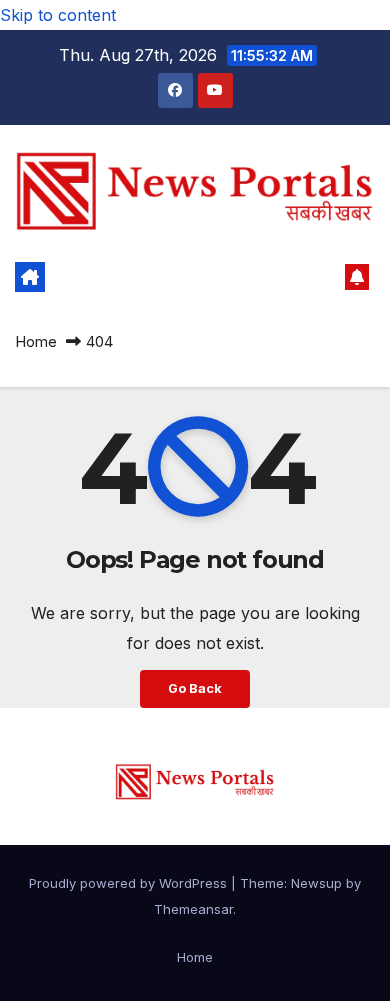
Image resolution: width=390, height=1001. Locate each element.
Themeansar (193, 909)
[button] (324, 277)
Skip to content (58, 15)
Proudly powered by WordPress (130, 883)
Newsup (316, 883)
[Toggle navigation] (181, 277)
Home (36, 341)
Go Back (195, 688)
